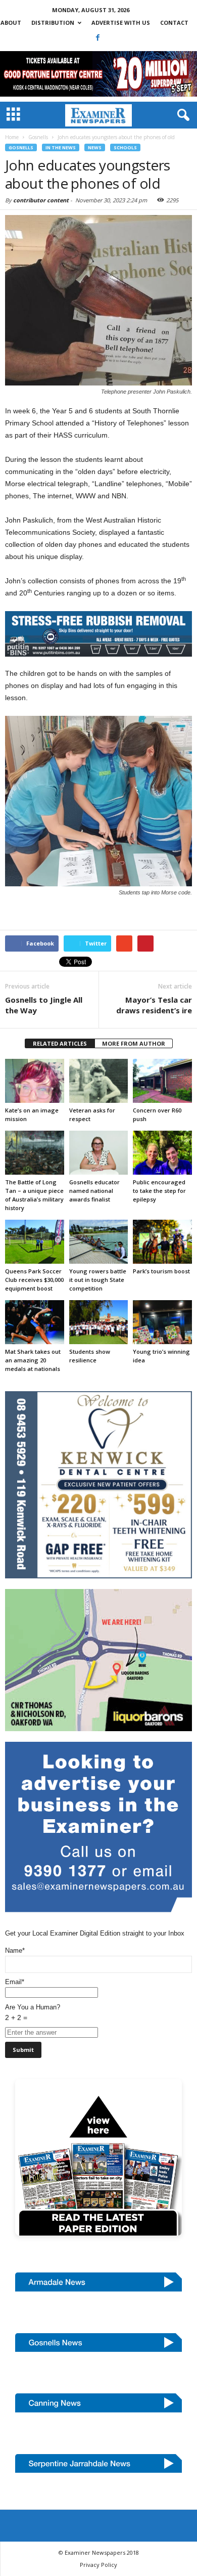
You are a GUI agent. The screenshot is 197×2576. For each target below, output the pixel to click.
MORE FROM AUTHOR (134, 1043)
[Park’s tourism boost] (162, 1242)
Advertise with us (121, 23)
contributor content (41, 200)
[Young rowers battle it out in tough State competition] (99, 1242)
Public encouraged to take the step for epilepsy (159, 1191)
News (95, 147)
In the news (61, 147)
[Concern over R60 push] (162, 1081)
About (11, 23)
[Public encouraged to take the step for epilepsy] (162, 1153)
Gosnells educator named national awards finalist (94, 1191)
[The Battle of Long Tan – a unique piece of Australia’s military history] (35, 1153)
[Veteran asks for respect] (99, 1081)
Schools (125, 147)
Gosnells (21, 147)
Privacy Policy (98, 2565)
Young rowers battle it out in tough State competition (98, 1280)
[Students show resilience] (99, 1322)
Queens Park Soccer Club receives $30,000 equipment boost (34, 1280)
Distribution (53, 23)
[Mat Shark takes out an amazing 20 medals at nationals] (35, 1322)
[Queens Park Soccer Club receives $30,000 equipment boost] (35, 1242)
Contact (174, 23)
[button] (181, 115)
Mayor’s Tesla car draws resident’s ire (154, 1005)
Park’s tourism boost (161, 1271)
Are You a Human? (33, 2012)
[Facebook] (98, 37)
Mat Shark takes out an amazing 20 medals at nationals (33, 1360)
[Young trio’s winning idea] (162, 1322)
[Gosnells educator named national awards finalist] (99, 1153)
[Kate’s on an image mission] (35, 1081)
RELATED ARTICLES (60, 1043)
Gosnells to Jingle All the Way (44, 1005)
